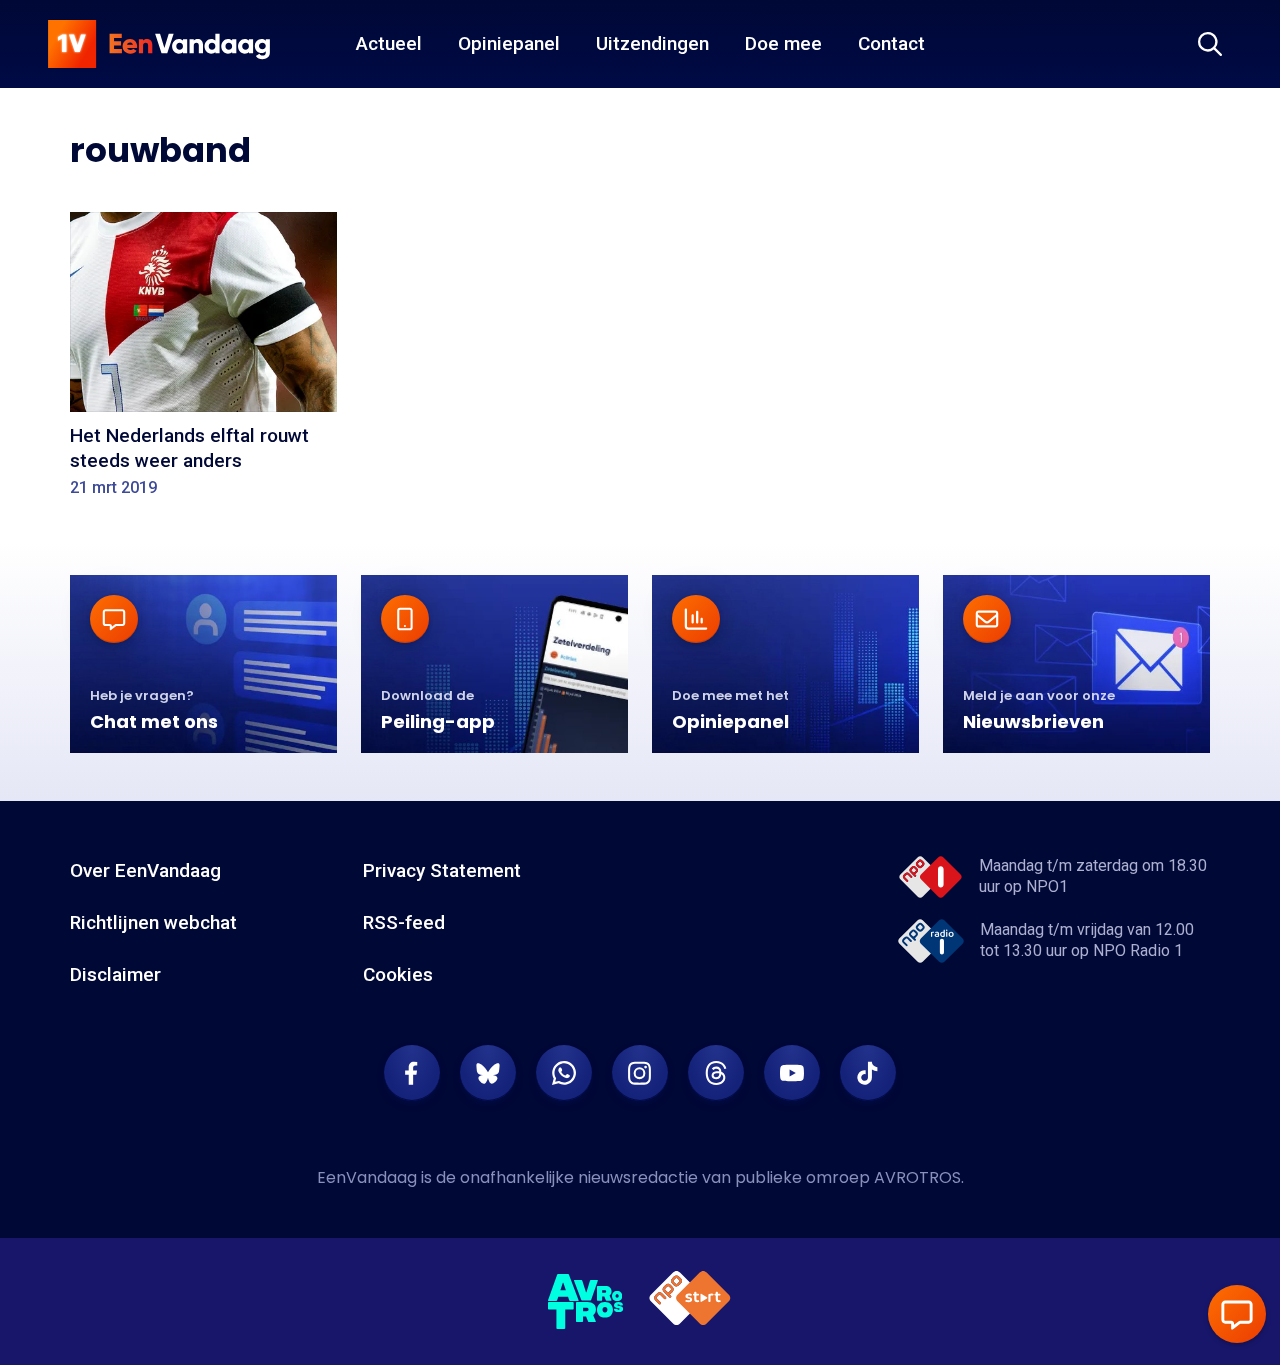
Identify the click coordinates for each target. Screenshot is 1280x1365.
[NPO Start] (690, 1301)
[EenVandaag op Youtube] (792, 1073)
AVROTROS (917, 1177)
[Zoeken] (1210, 44)
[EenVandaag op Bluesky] (488, 1073)
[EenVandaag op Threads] (716, 1073)
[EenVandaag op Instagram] (640, 1073)
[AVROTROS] (586, 1302)
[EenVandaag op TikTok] (868, 1073)
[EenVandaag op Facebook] (412, 1073)
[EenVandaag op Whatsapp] (564, 1073)
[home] (159, 44)
